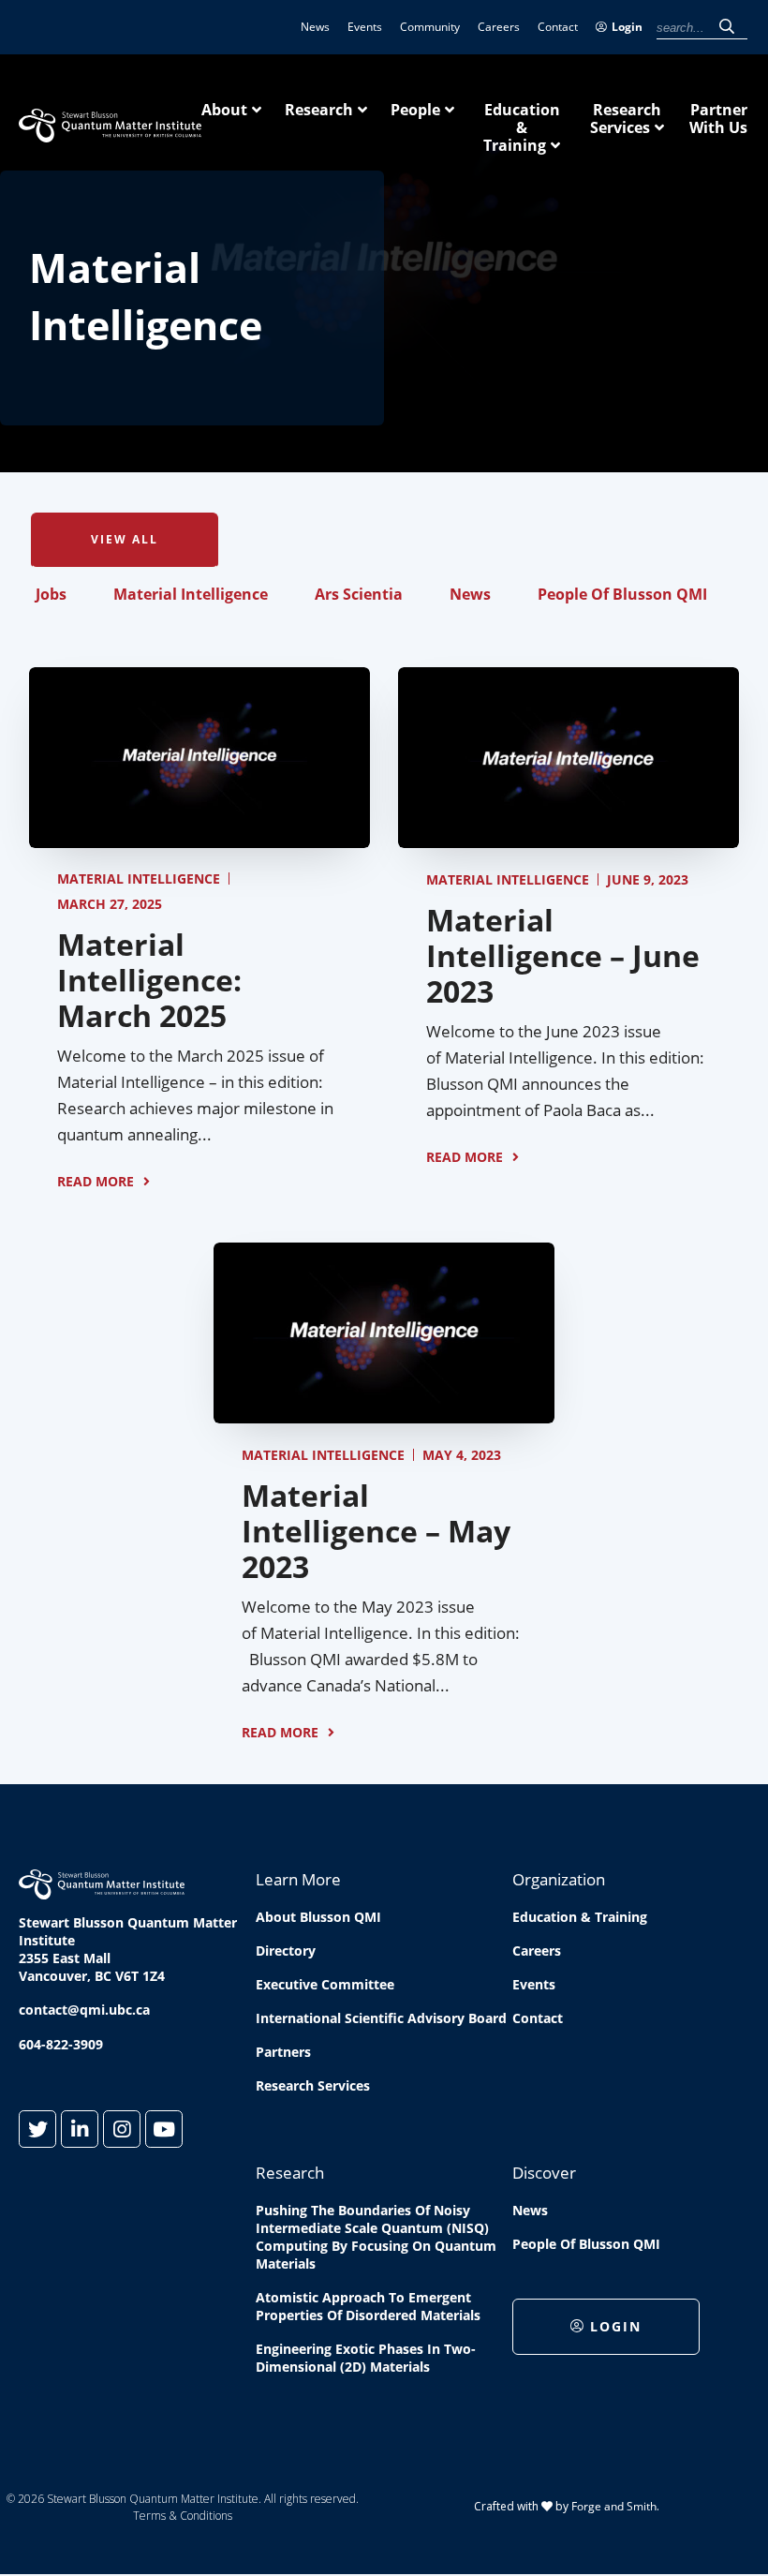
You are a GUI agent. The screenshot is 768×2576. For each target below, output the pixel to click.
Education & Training (522, 127)
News (315, 27)
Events (365, 27)
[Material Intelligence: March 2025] (199, 838)
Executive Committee (325, 1984)
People (415, 110)
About (224, 110)
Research (319, 110)
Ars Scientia (359, 594)
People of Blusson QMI (622, 594)
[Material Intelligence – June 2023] (569, 838)
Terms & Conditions (183, 2516)
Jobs (51, 594)
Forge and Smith (614, 2506)
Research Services (626, 119)
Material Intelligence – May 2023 (376, 1531)
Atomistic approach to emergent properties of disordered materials (368, 2306)
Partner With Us (718, 119)
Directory (286, 1951)
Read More (96, 1181)
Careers (499, 27)
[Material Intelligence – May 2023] (384, 1413)
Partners (283, 2052)
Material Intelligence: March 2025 (149, 980)
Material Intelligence (191, 594)
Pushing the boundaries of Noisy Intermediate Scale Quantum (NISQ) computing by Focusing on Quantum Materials (376, 2237)
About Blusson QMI (318, 1917)
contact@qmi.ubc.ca (84, 2010)
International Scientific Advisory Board (381, 2018)
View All (125, 539)
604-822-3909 (61, 2044)
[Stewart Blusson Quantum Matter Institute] (110, 132)
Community (430, 27)
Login (627, 27)
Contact (558, 27)
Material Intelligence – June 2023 (563, 955)
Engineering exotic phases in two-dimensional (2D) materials (366, 2358)
